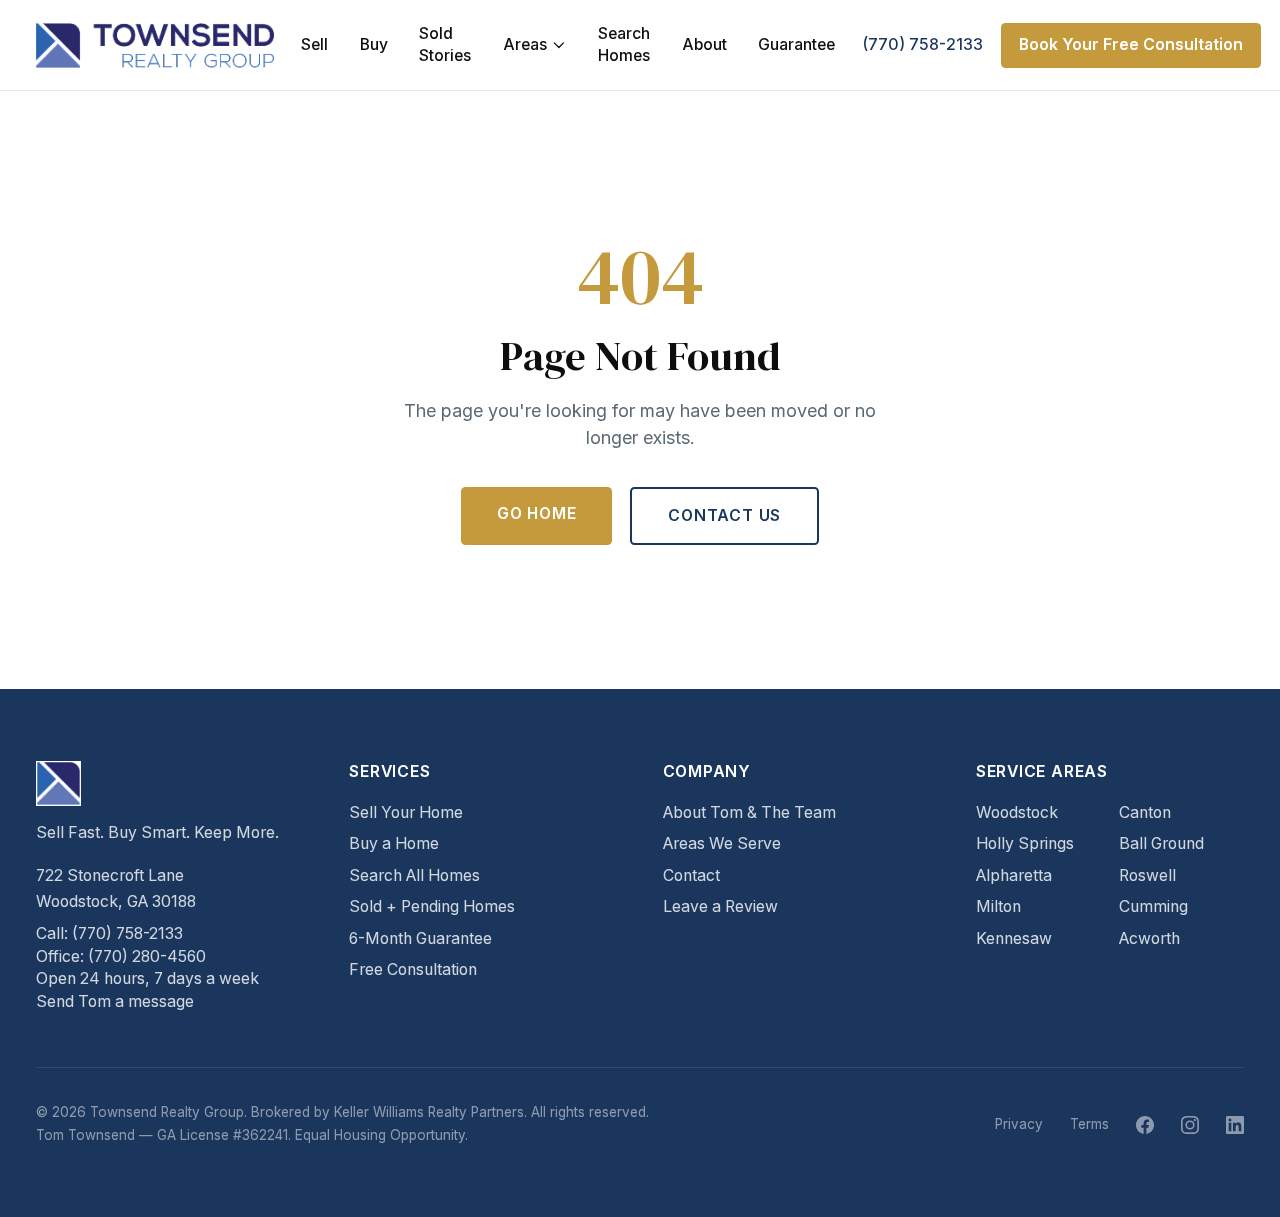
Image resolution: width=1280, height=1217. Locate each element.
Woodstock (1017, 812)
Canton (1145, 812)
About (704, 44)
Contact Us (724, 515)
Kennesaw (1014, 938)
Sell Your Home (406, 812)
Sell (314, 44)
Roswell (1147, 875)
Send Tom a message (115, 1001)
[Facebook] (1145, 1125)
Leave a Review (720, 906)
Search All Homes (414, 875)
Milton (998, 906)
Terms (1089, 1124)
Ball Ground (1161, 843)
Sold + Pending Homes (432, 906)
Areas (525, 44)
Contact (691, 875)
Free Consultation (413, 969)
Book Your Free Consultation (1131, 44)
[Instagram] (1190, 1125)
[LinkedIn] (1235, 1125)
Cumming (1153, 906)
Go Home (537, 513)
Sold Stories (445, 45)
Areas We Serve (722, 843)
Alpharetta (1014, 875)
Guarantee (796, 44)
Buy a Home (394, 843)
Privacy (1019, 1124)
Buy (374, 44)
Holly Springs (1025, 843)
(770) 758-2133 (922, 44)
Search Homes (624, 45)
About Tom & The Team (749, 812)
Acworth (1149, 938)
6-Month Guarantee (420, 938)
